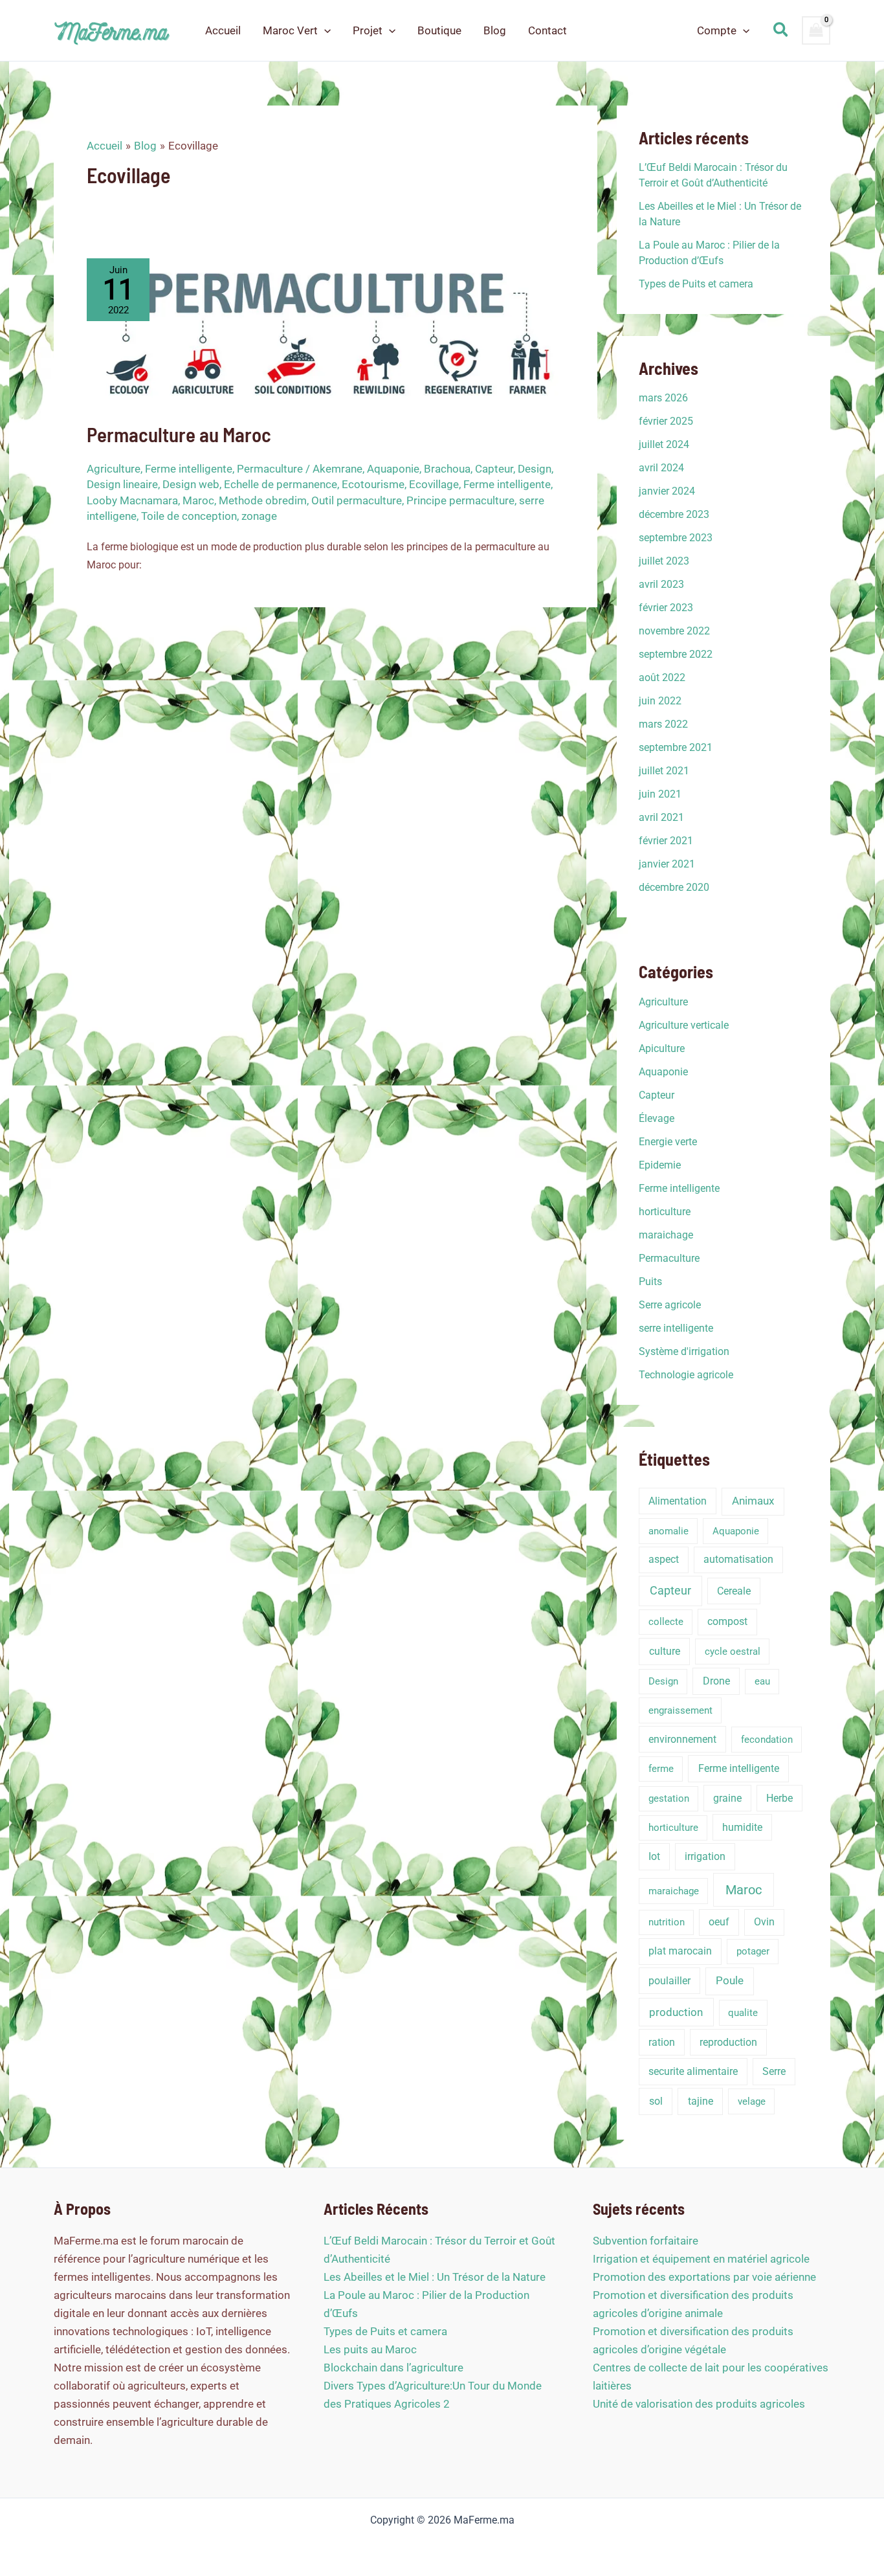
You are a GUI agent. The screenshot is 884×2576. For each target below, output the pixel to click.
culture (665, 1651)
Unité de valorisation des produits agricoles (699, 2404)
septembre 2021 (676, 747)
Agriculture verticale (684, 1025)
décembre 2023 (674, 514)
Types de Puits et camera (696, 284)
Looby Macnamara (132, 500)
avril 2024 (661, 468)
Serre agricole (670, 1305)
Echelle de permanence (281, 484)
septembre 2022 (676, 654)
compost (727, 1621)
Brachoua (447, 469)
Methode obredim (263, 500)
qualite (743, 2013)
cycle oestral (733, 1652)
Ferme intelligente (189, 469)
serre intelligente (676, 1328)
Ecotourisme (373, 484)
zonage (259, 516)
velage (752, 2101)
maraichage (666, 1235)
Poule (730, 1981)
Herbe (779, 1798)
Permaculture (270, 469)
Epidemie (660, 1165)
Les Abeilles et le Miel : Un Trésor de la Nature (435, 2277)
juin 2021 (660, 794)
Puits (650, 1282)
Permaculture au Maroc (179, 434)
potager (753, 1951)
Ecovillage (434, 484)
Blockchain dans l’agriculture (393, 2368)
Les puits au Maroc (370, 2349)
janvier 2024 (667, 491)
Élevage (657, 1118)
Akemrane (337, 469)
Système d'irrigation (684, 1351)
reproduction (728, 2042)
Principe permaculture (460, 500)
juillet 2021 (664, 771)
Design (535, 469)
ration (662, 2042)
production (676, 2012)
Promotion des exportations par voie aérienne (704, 2277)
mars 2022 (663, 724)
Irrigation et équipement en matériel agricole (701, 2259)
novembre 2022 (674, 631)
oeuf (719, 1922)
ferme (661, 1769)
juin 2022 (660, 701)
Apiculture (662, 1048)
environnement (682, 1739)
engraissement (680, 1710)
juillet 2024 (664, 444)
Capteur (494, 469)
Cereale (734, 1591)
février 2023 (666, 608)
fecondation (767, 1740)
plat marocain (680, 1951)
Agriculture (114, 469)
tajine (701, 2101)
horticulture (665, 1212)
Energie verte (668, 1142)
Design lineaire (122, 484)
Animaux (753, 1501)
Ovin (764, 1922)
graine (727, 1798)
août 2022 (662, 678)
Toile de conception (189, 516)
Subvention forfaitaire (646, 2241)
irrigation (705, 1856)
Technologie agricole (686, 1375)
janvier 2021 (667, 864)
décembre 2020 (674, 887)
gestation (669, 1798)
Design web (191, 484)
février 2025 (666, 421)
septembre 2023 (676, 538)
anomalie (669, 1531)
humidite (742, 1827)
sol (656, 2101)
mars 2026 (663, 398)
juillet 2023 (664, 561)
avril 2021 (661, 817)
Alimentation (678, 1501)
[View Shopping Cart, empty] (816, 30)
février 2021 (666, 841)
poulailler (669, 1981)
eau (762, 1681)
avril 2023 (661, 584)
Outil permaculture (357, 500)
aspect (664, 1559)
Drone (716, 1681)
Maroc (198, 500)
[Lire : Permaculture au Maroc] (326, 331)
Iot (654, 1856)
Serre (774, 2071)
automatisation (738, 1559)
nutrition (667, 1922)
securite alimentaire (693, 2071)
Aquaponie (393, 469)
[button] (324, 30)
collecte (666, 1622)
